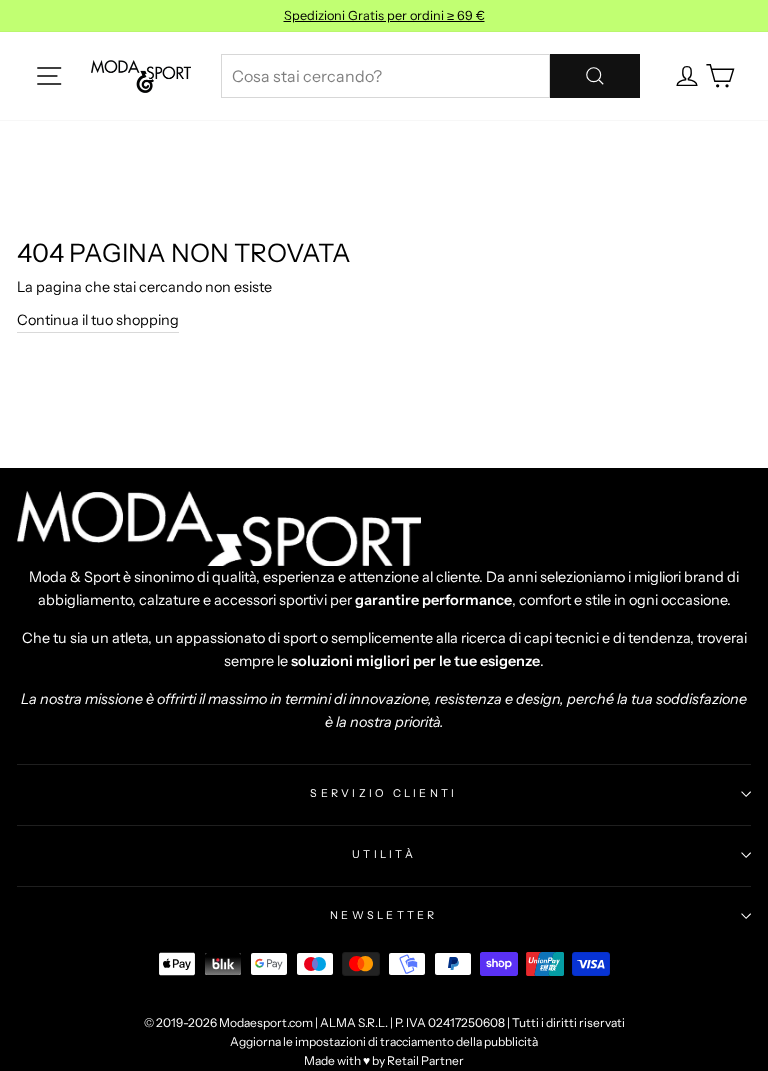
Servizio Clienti (383, 793)
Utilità (384, 854)
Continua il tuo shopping (98, 320)
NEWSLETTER (384, 915)
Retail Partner (425, 1060)
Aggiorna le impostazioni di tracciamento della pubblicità (384, 1041)
